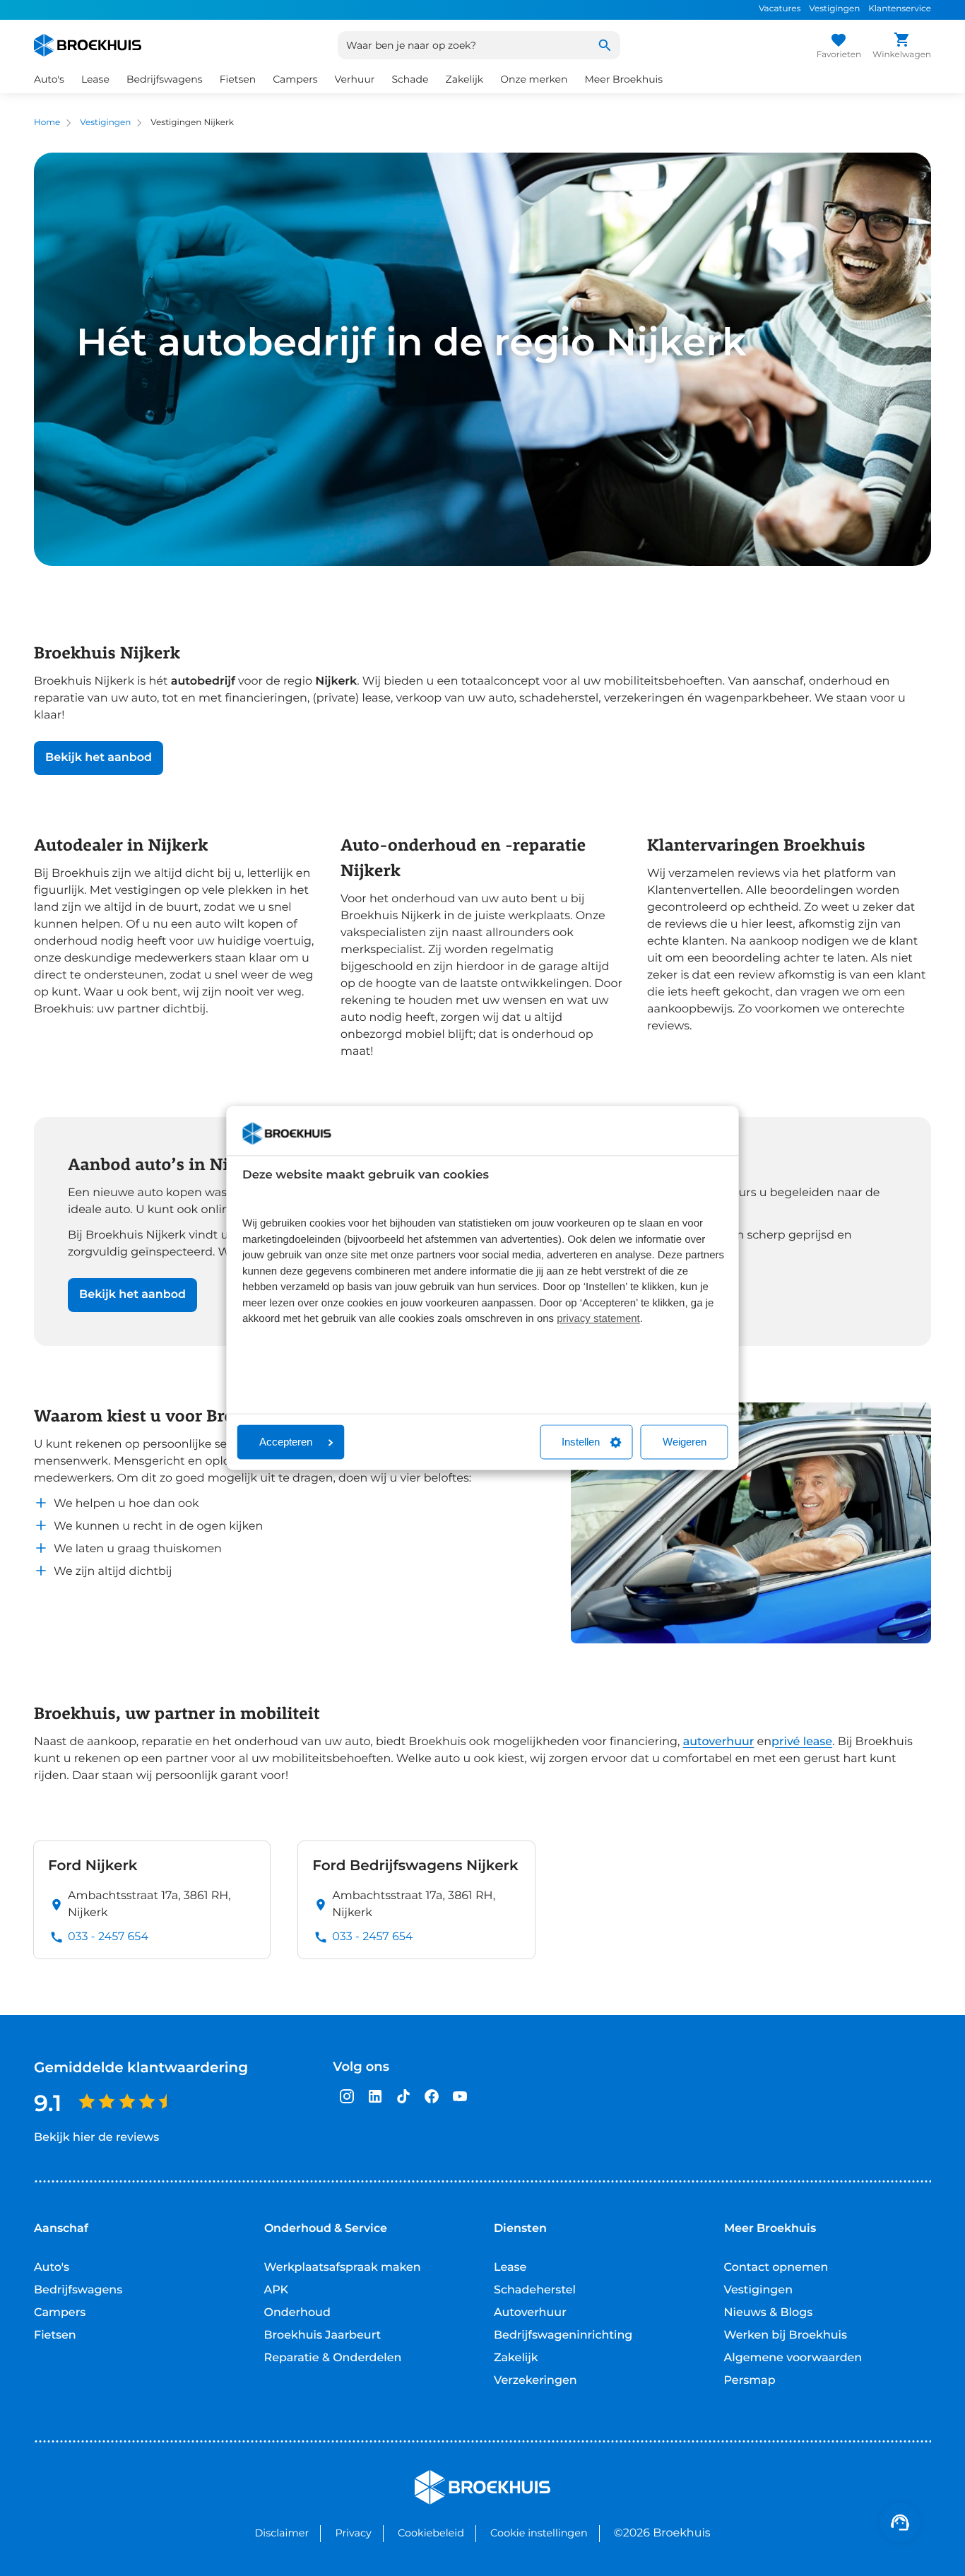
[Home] (88, 45)
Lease (510, 2268)
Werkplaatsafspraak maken (343, 2268)
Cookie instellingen (539, 2533)
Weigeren (685, 1442)
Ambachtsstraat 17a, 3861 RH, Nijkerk (149, 1904)
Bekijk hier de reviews (96, 2138)
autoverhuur (719, 1742)
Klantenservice (900, 9)
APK (277, 2290)
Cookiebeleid (431, 2533)
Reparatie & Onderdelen (333, 2358)
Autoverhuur (530, 2313)
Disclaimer (282, 2533)
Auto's (52, 2268)
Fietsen (55, 2335)
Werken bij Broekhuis (786, 2335)
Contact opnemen (776, 2268)
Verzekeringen (535, 2381)
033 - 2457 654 (108, 1937)
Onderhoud (297, 2313)
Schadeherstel (535, 2290)
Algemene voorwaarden (793, 2358)
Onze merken (534, 79)
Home (47, 123)
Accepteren (286, 1442)
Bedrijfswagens (78, 2290)
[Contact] (900, 2522)
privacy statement (598, 1319)
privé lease (802, 1742)
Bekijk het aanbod (99, 758)
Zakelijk (516, 2358)
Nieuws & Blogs (769, 2313)
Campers (60, 2313)
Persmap (750, 2381)
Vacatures (780, 9)
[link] (152, 1900)
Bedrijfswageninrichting (563, 2335)
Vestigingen (834, 9)
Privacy (353, 2533)
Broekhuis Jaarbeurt (323, 2335)
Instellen (581, 1442)
